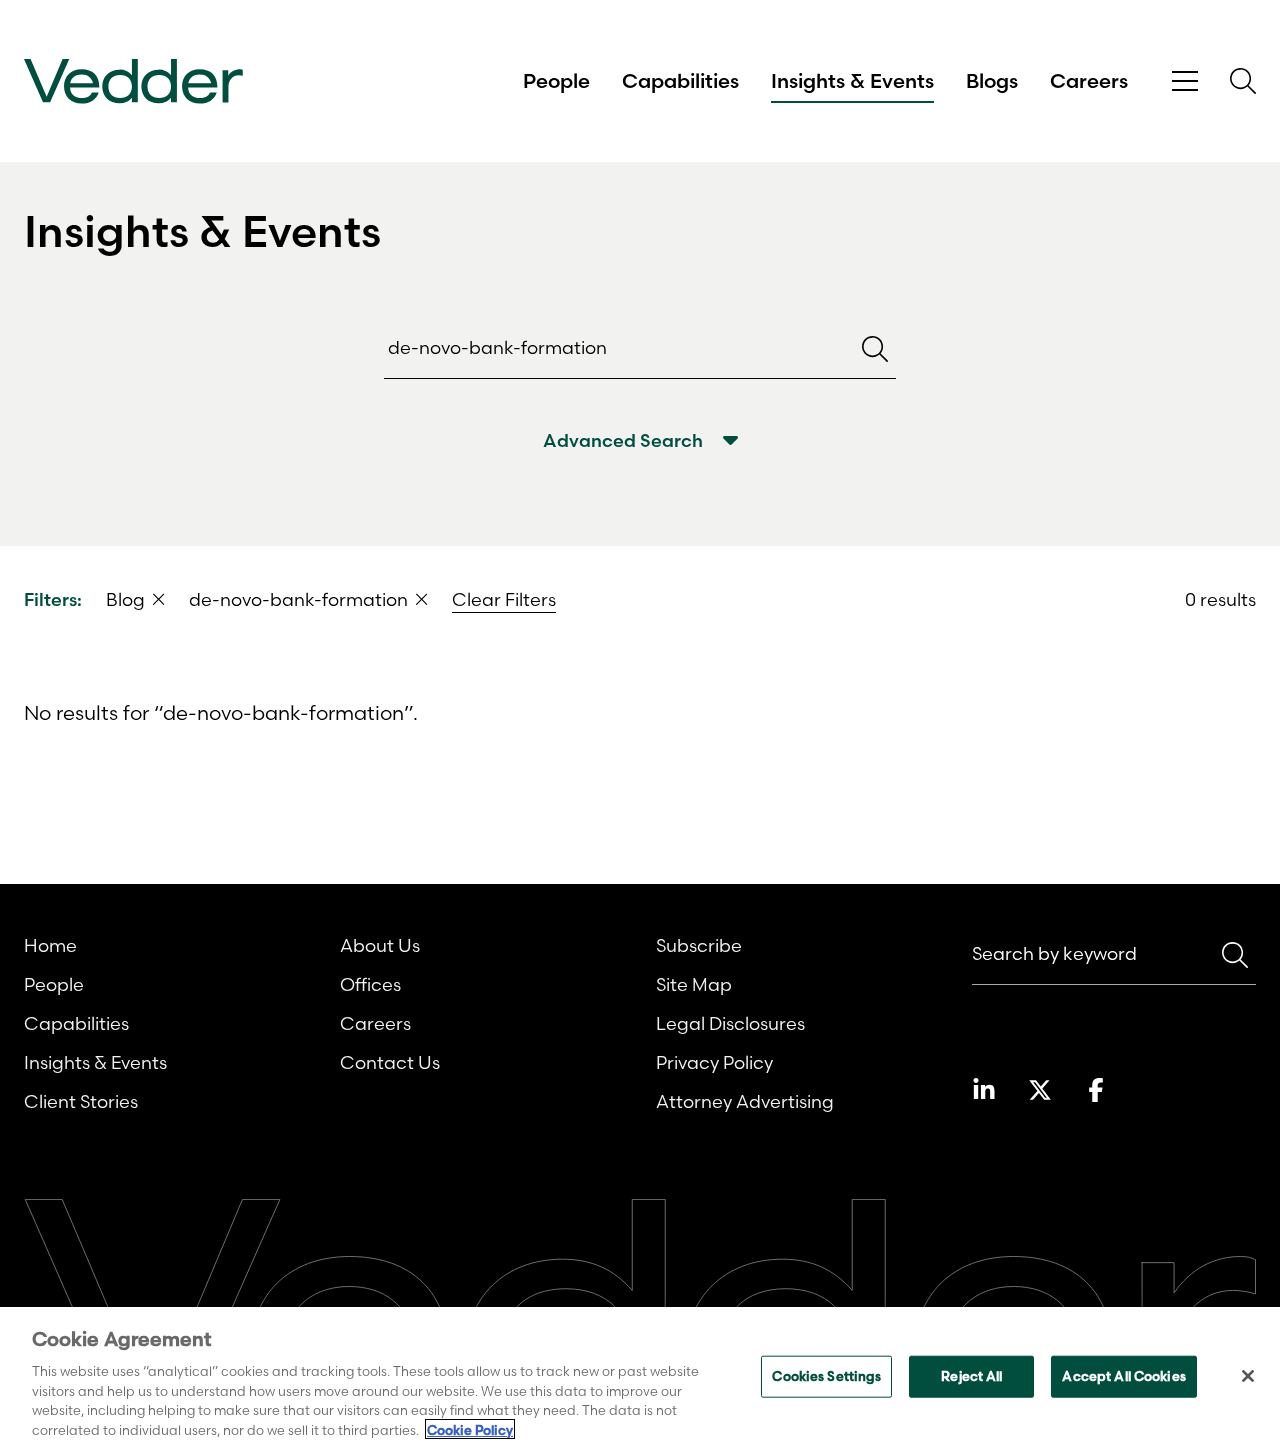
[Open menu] (1185, 81)
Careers (1089, 81)
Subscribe (699, 945)
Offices (370, 984)
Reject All (971, 1376)
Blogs (992, 81)
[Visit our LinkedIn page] (984, 1090)
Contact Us (390, 1062)
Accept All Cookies (1123, 1376)
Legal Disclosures (730, 1023)
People (556, 81)
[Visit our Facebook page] (1096, 1090)
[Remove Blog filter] (159, 599)
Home (50, 945)
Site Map (694, 984)
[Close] (1248, 1376)
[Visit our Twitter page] (1040, 1090)
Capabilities (680, 81)
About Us (380, 945)
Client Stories (81, 1101)
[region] (640, 1378)
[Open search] (1243, 81)
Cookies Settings (826, 1376)
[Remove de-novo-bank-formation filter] (422, 599)
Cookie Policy (470, 1429)
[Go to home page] (133, 81)
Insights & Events (852, 81)
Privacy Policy (714, 1062)
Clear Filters (504, 599)
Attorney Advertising (745, 1101)
